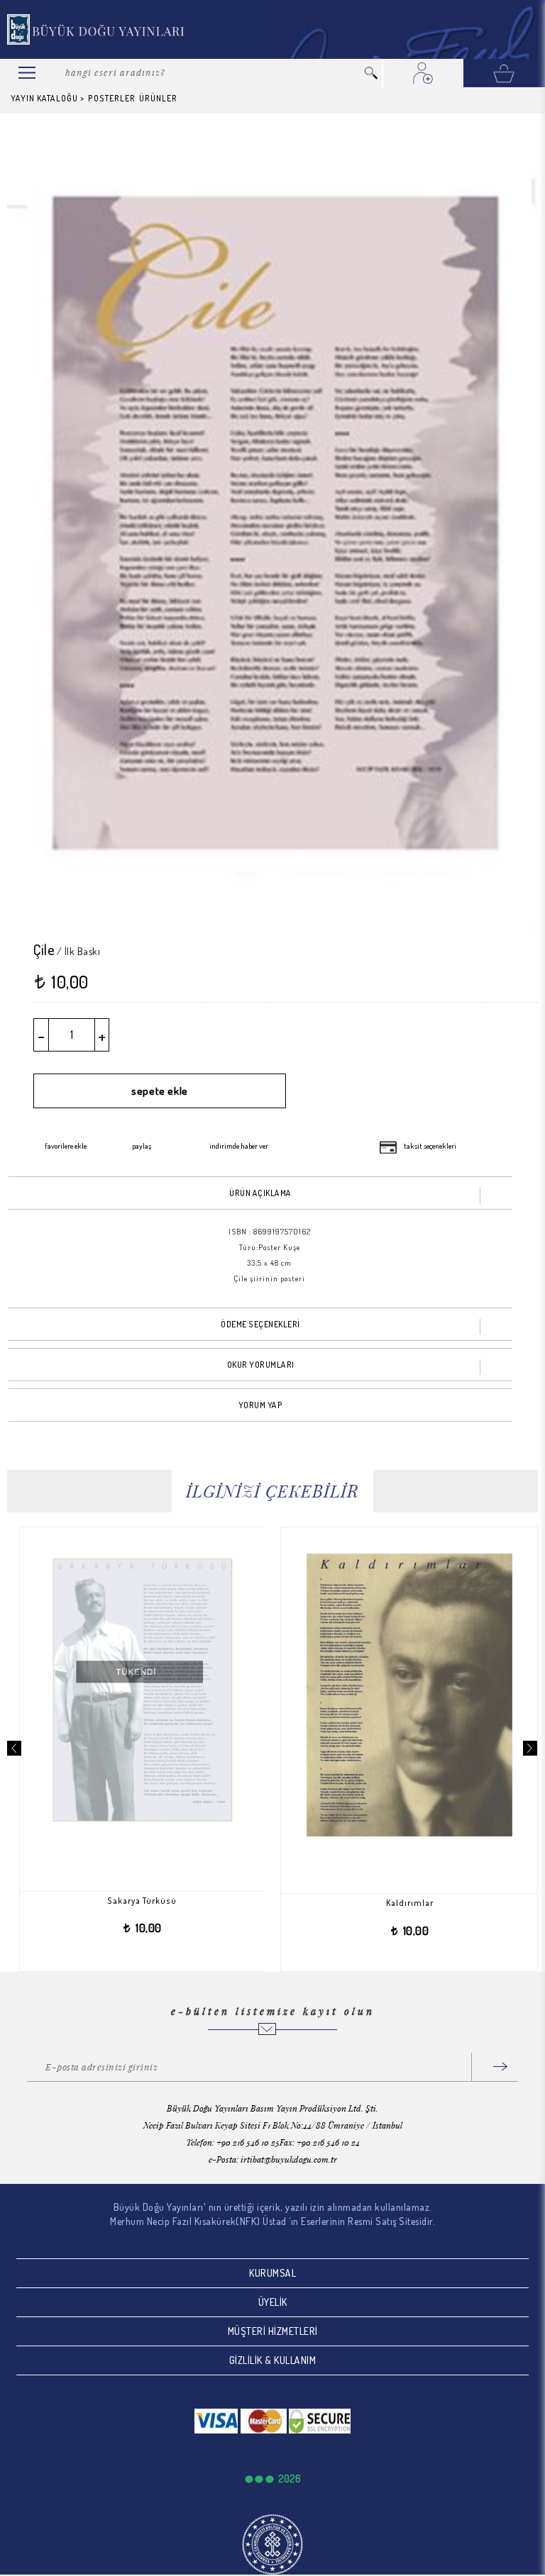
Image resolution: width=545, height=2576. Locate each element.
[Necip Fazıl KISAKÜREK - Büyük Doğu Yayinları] (96, 29)
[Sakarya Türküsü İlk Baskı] (104, 1692)
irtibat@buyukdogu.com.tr (289, 2159)
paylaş (142, 1146)
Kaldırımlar (372, 1903)
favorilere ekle (66, 1146)
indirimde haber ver (239, 1146)
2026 (290, 2479)
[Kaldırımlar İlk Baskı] (371, 1695)
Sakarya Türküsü (104, 1901)
